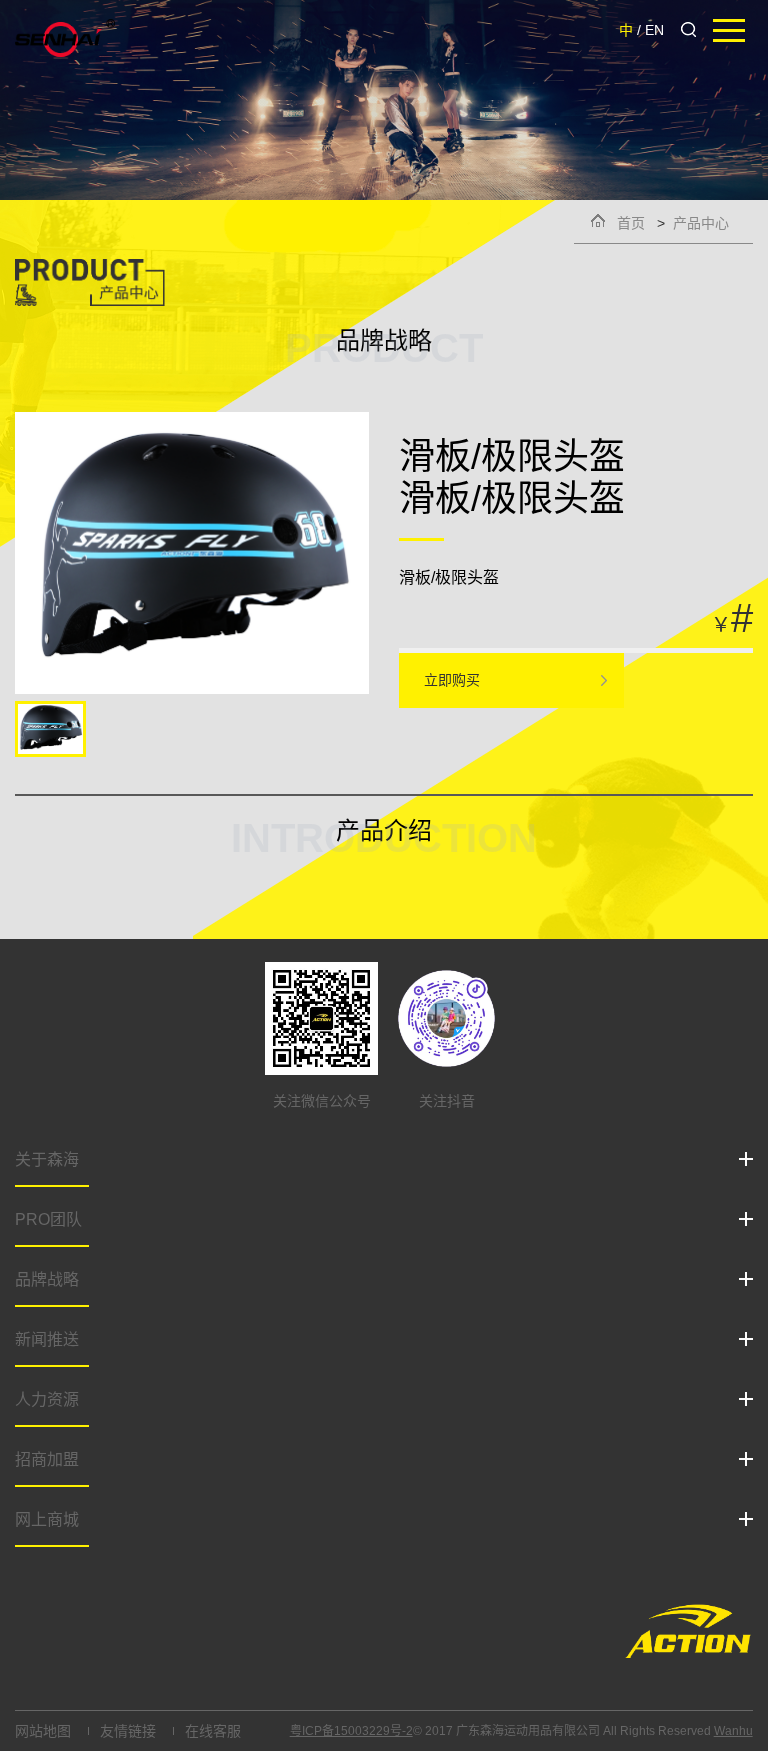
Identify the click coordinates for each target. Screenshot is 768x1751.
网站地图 (43, 1731)
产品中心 (701, 223)
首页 (631, 223)
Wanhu (733, 1731)
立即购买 (452, 680)
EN (654, 30)
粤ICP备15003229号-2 (351, 1731)
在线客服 (213, 1731)
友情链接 (128, 1731)
